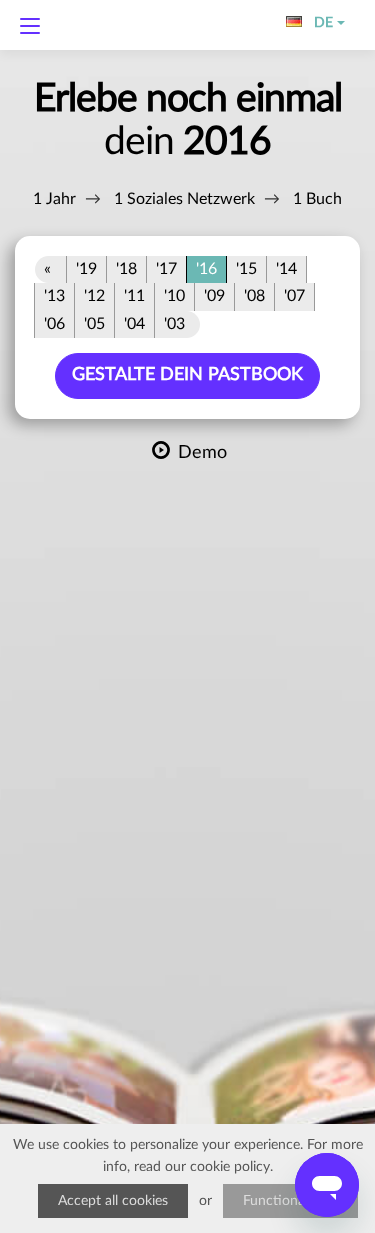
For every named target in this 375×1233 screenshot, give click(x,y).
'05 (94, 324)
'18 (126, 269)
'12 (94, 296)
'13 (54, 296)
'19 (86, 269)
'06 (54, 324)
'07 (294, 296)
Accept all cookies (113, 1201)
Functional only (290, 1201)
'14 (286, 269)
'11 (134, 296)
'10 (174, 296)
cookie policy (230, 1167)
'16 (206, 269)
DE (319, 23)
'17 (166, 269)
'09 (214, 296)
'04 (134, 324)
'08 (254, 296)
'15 (246, 269)
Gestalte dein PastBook (187, 375)
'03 (174, 324)
